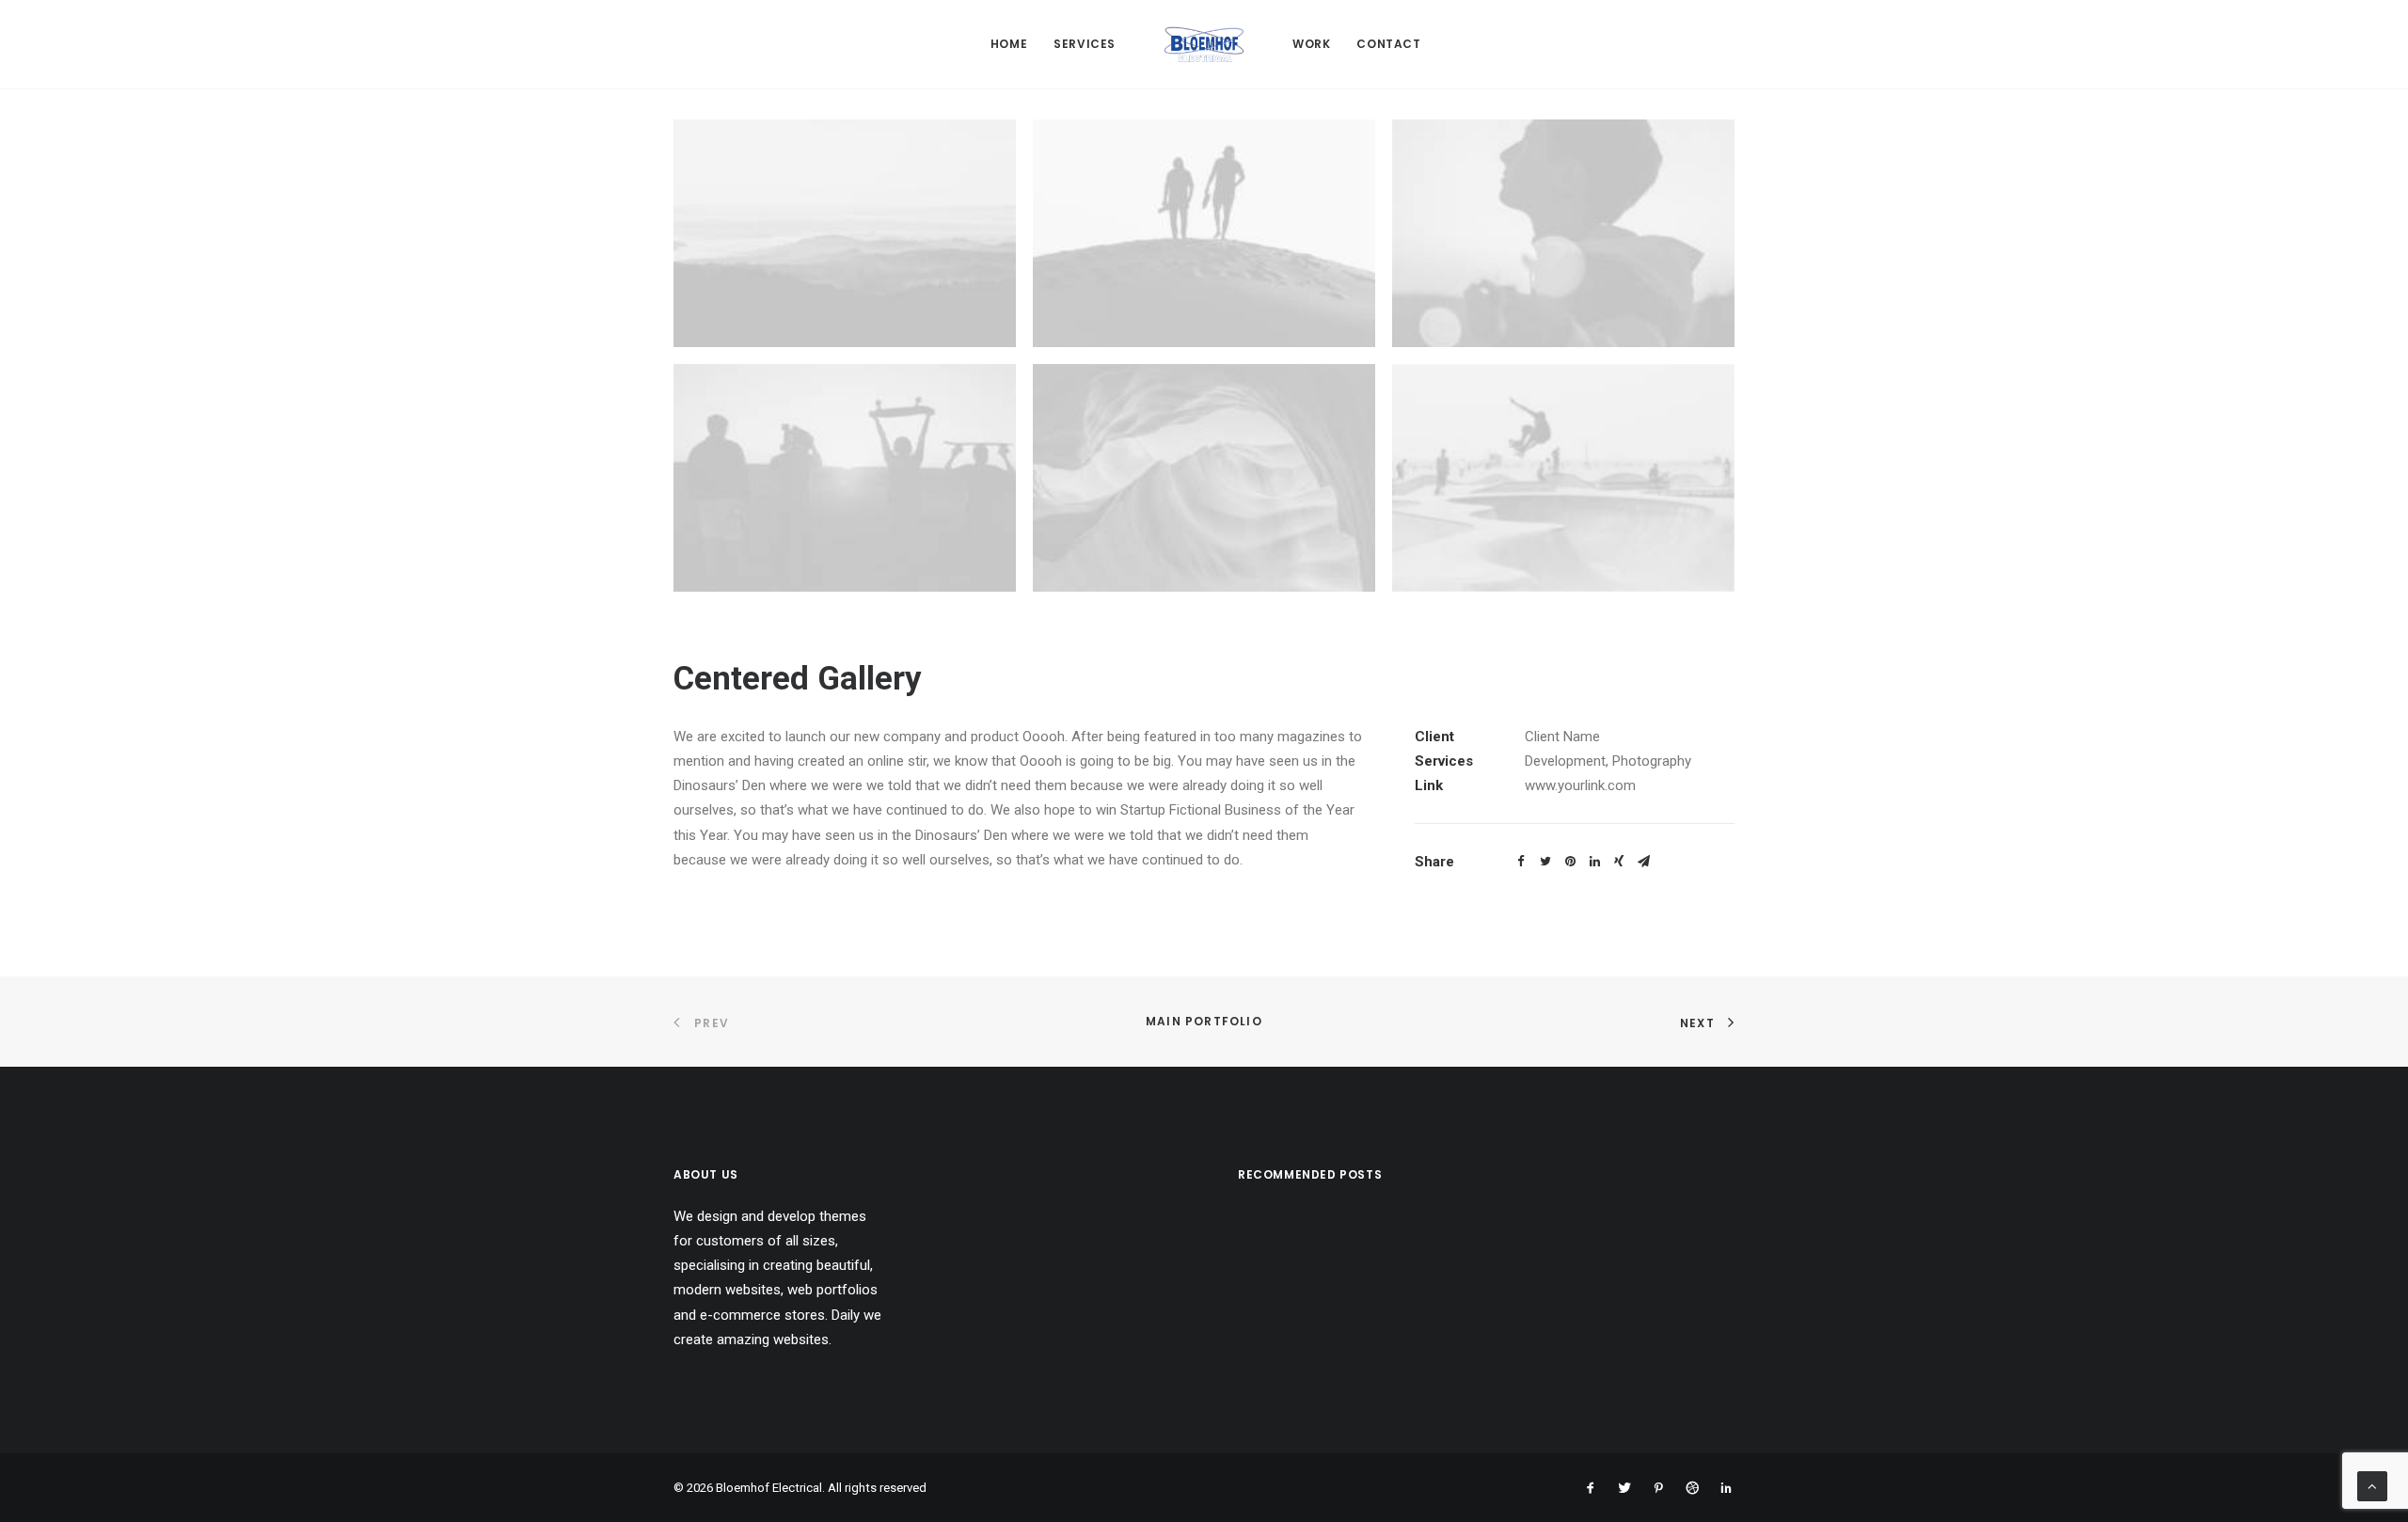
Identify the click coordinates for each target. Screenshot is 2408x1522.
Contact (1388, 44)
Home (1009, 44)
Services (1085, 44)
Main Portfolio (1204, 1021)
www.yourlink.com (1580, 785)
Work (1311, 44)
